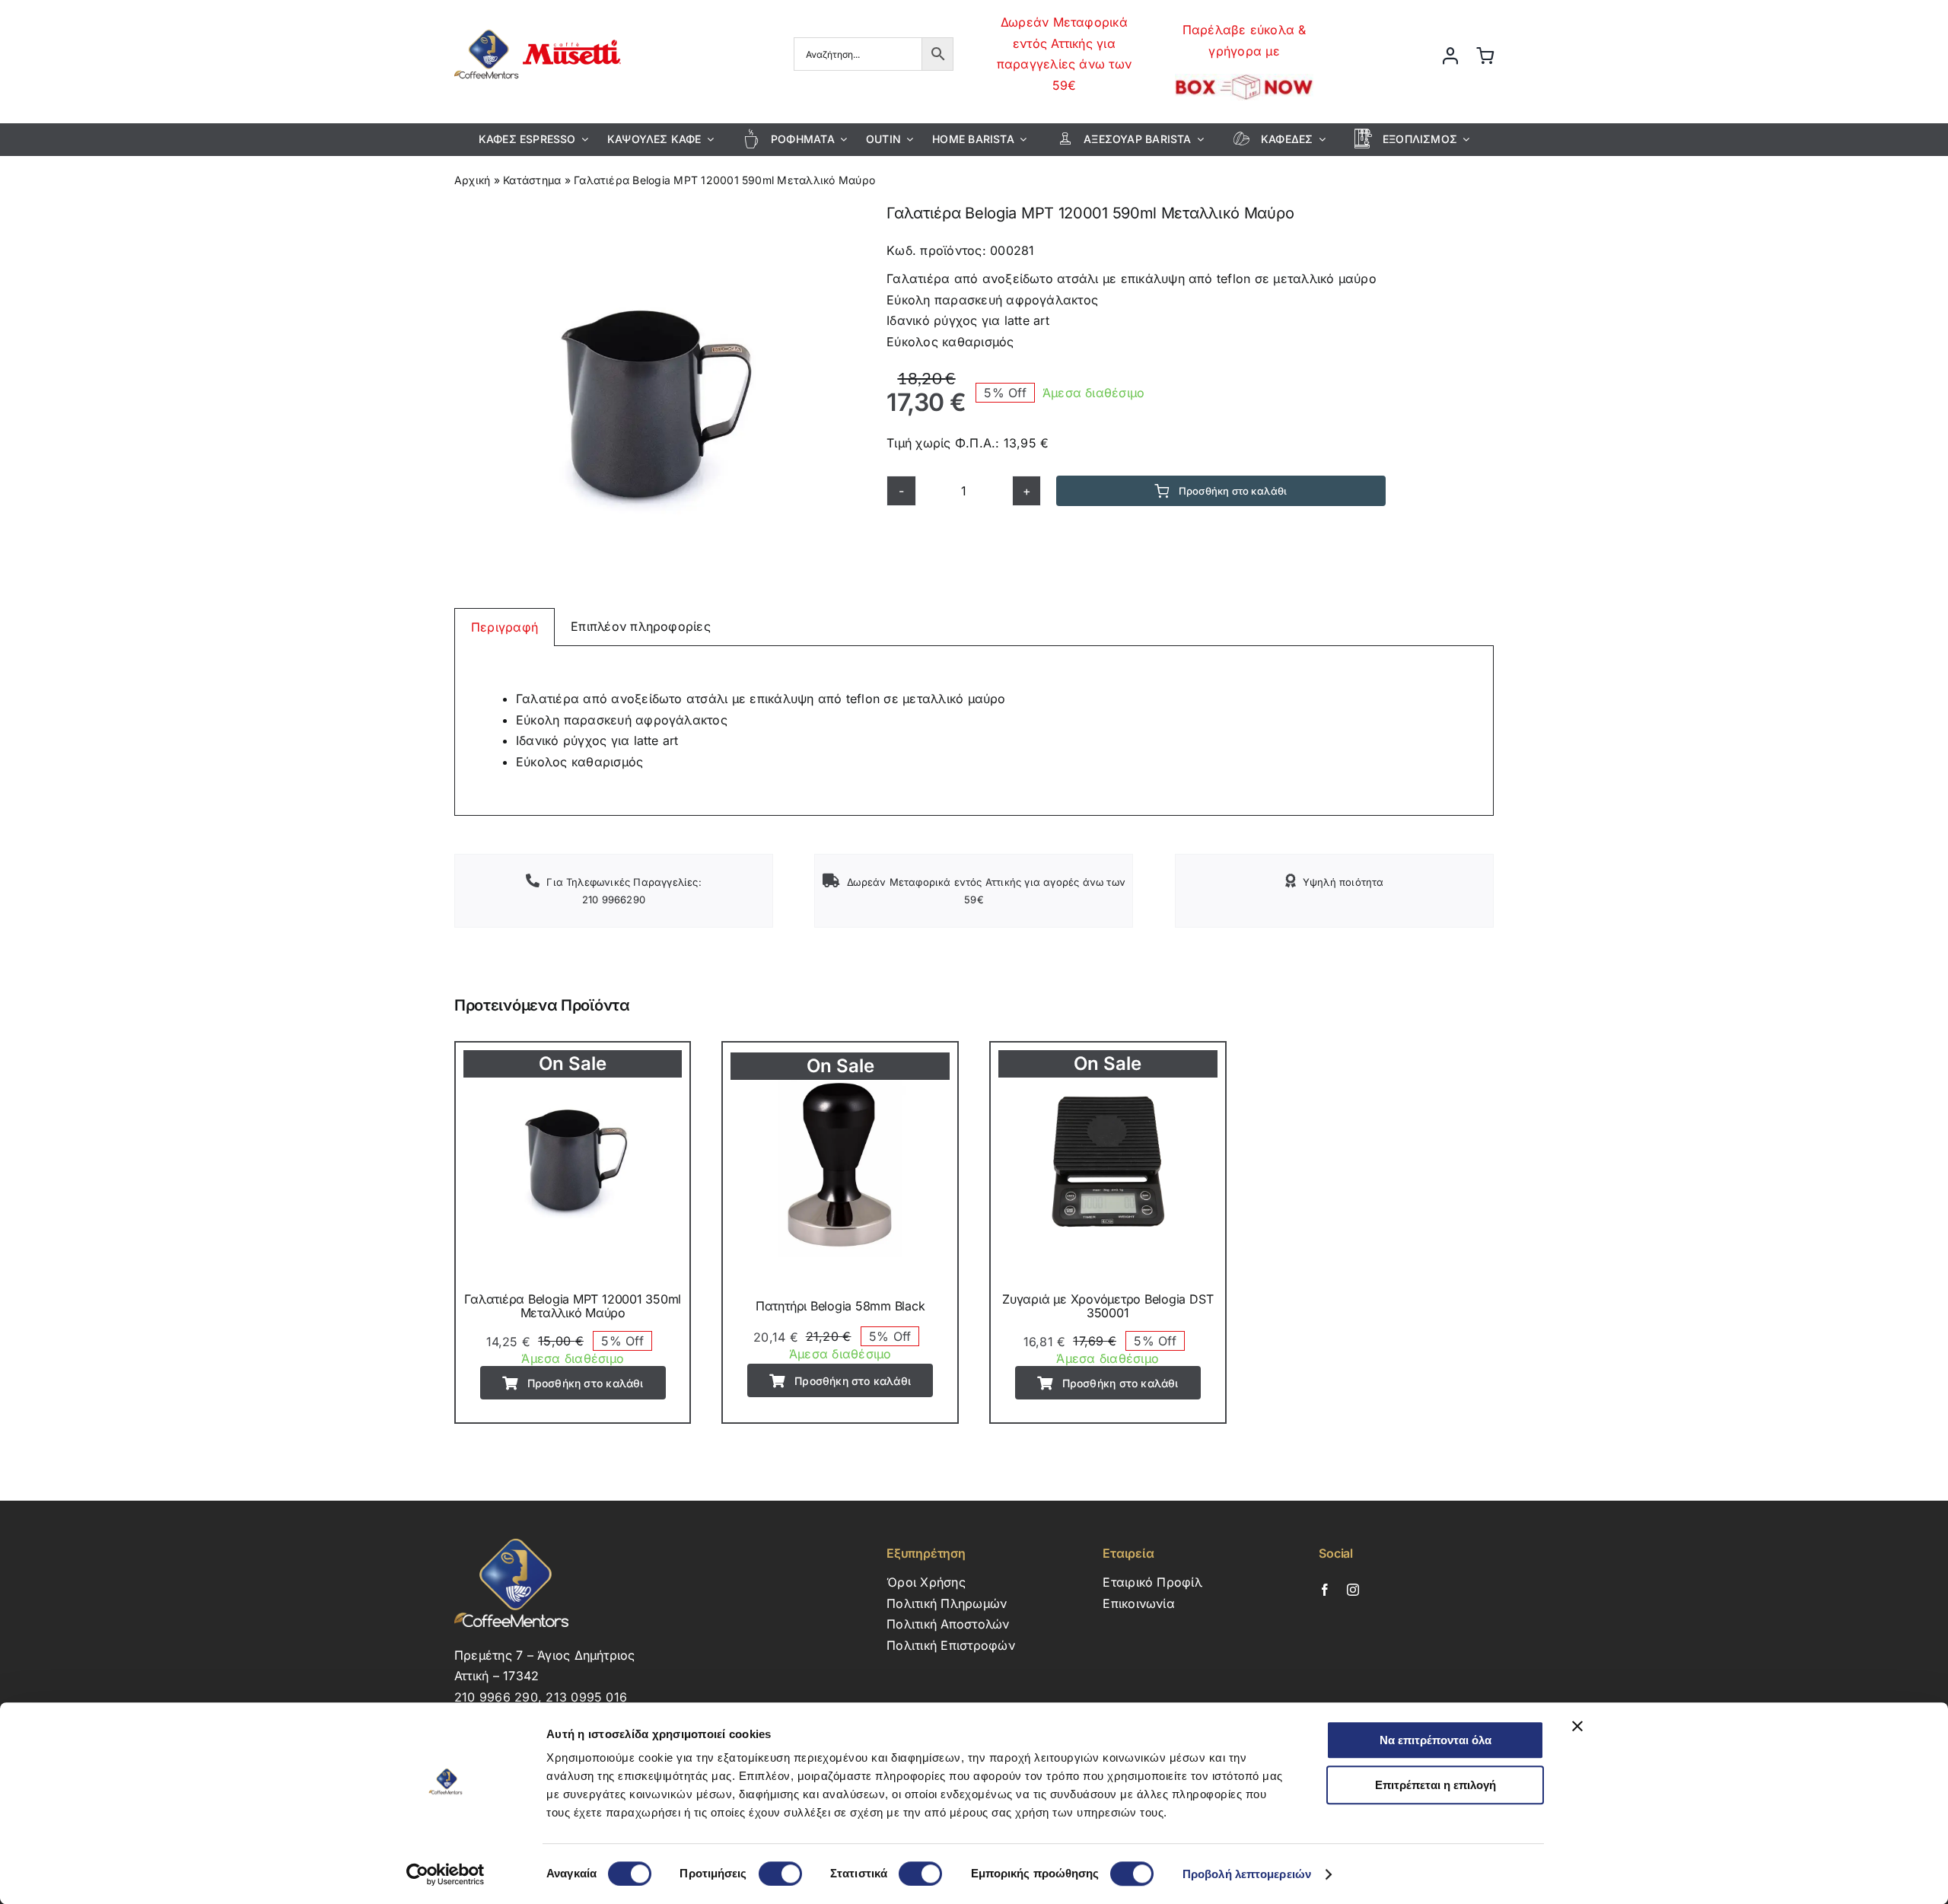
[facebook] (1325, 1590)
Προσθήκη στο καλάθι (1233, 491)
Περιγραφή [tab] (505, 627)
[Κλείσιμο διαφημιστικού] (1577, 1726)
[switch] (780, 1874)
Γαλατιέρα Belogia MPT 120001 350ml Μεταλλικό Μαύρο (573, 1306)
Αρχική (472, 180)
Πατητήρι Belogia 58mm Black (840, 1306)
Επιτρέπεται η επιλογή (1436, 1785)
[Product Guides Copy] (650, 405)
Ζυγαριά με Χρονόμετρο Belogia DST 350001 (1108, 1306)
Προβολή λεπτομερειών (1247, 1874)
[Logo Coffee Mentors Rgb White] (511, 1545)
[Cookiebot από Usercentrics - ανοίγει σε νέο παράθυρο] (446, 1874)
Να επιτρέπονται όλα (1436, 1740)
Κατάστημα (532, 180)
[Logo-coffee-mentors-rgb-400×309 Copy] (538, 25)
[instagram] (1353, 1590)
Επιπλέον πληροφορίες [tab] (641, 626)
